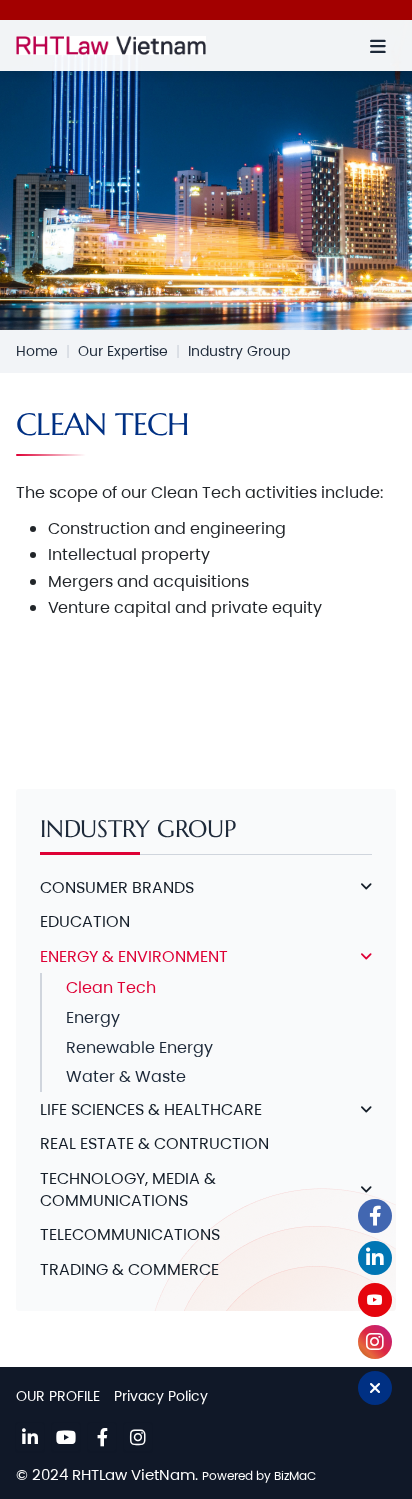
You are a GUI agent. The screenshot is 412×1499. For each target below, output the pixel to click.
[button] (378, 46)
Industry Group (239, 351)
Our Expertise (123, 351)
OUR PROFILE (58, 1396)
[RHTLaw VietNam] (147, 45)
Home (37, 351)
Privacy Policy (161, 1396)
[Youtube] (66, 1437)
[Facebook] (102, 1437)
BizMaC (295, 1475)
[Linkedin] (30, 1437)
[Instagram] (138, 1437)
